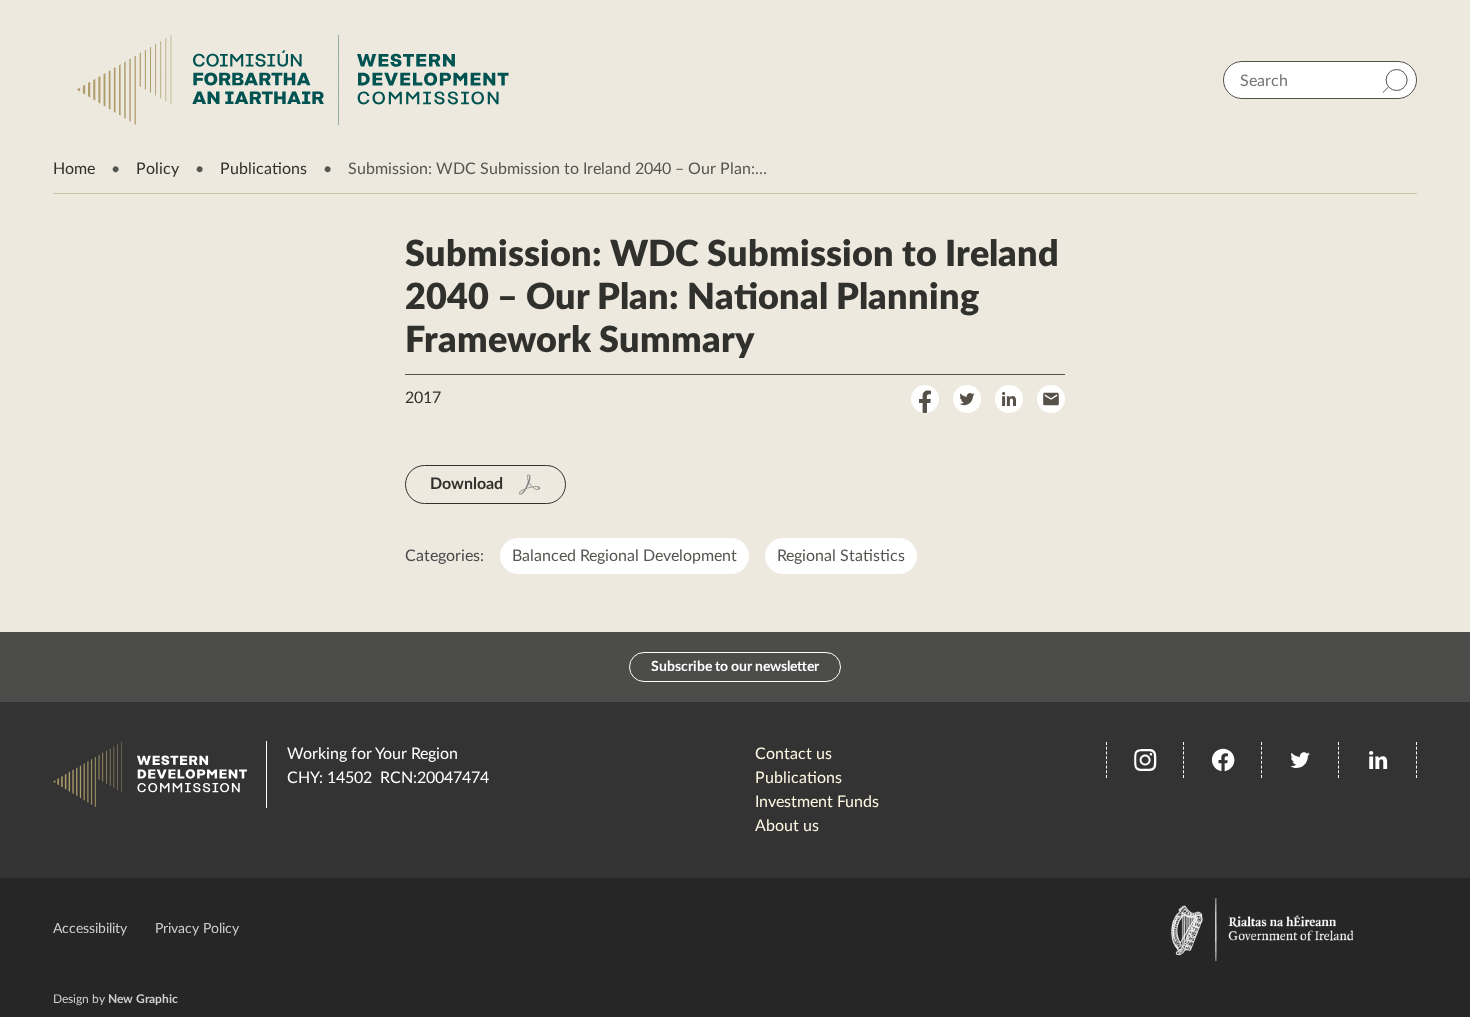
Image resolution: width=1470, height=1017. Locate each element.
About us (787, 826)
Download (466, 484)
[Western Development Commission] (293, 80)
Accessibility (90, 929)
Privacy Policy (197, 929)
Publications (263, 169)
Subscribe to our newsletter (735, 667)
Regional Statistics (841, 556)
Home (74, 169)
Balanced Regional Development (624, 556)
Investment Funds (817, 802)
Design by (115, 999)
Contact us (793, 754)
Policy (157, 169)
